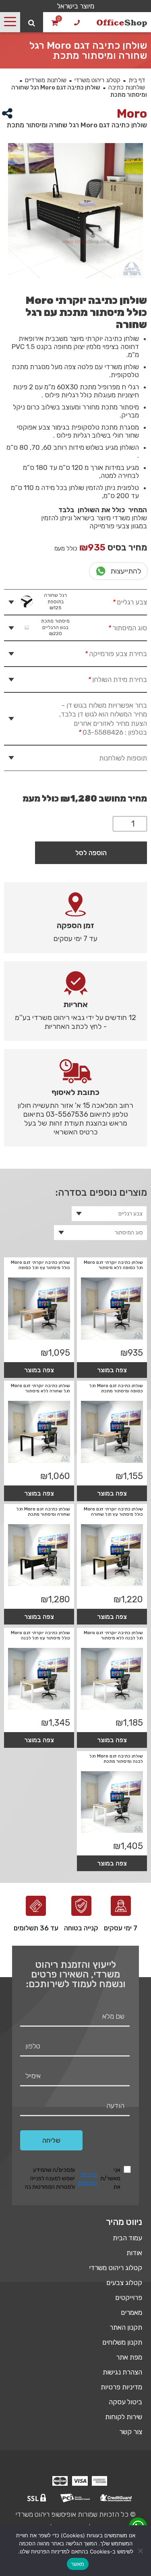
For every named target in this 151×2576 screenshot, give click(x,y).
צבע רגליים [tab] (95, 601)
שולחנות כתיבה (127, 87)
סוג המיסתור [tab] (94, 627)
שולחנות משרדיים (46, 80)
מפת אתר (129, 2357)
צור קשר (131, 2432)
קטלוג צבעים (124, 2283)
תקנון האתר (126, 2327)
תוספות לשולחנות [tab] (123, 758)
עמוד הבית (127, 2238)
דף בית (137, 80)
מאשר (78, 2564)
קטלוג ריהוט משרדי (97, 80)
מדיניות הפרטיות (88, 2179)
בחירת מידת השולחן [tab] (117, 679)
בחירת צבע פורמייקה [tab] (116, 654)
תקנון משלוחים (122, 2342)
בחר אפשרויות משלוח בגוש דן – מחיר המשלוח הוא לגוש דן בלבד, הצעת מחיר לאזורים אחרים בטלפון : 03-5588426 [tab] (103, 719)
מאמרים (131, 2312)
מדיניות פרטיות (121, 2387)
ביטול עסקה (125, 2402)
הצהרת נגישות (122, 2372)
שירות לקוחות (124, 2417)
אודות (134, 2253)
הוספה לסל (91, 853)
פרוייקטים (129, 2298)
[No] (141, 2551)
